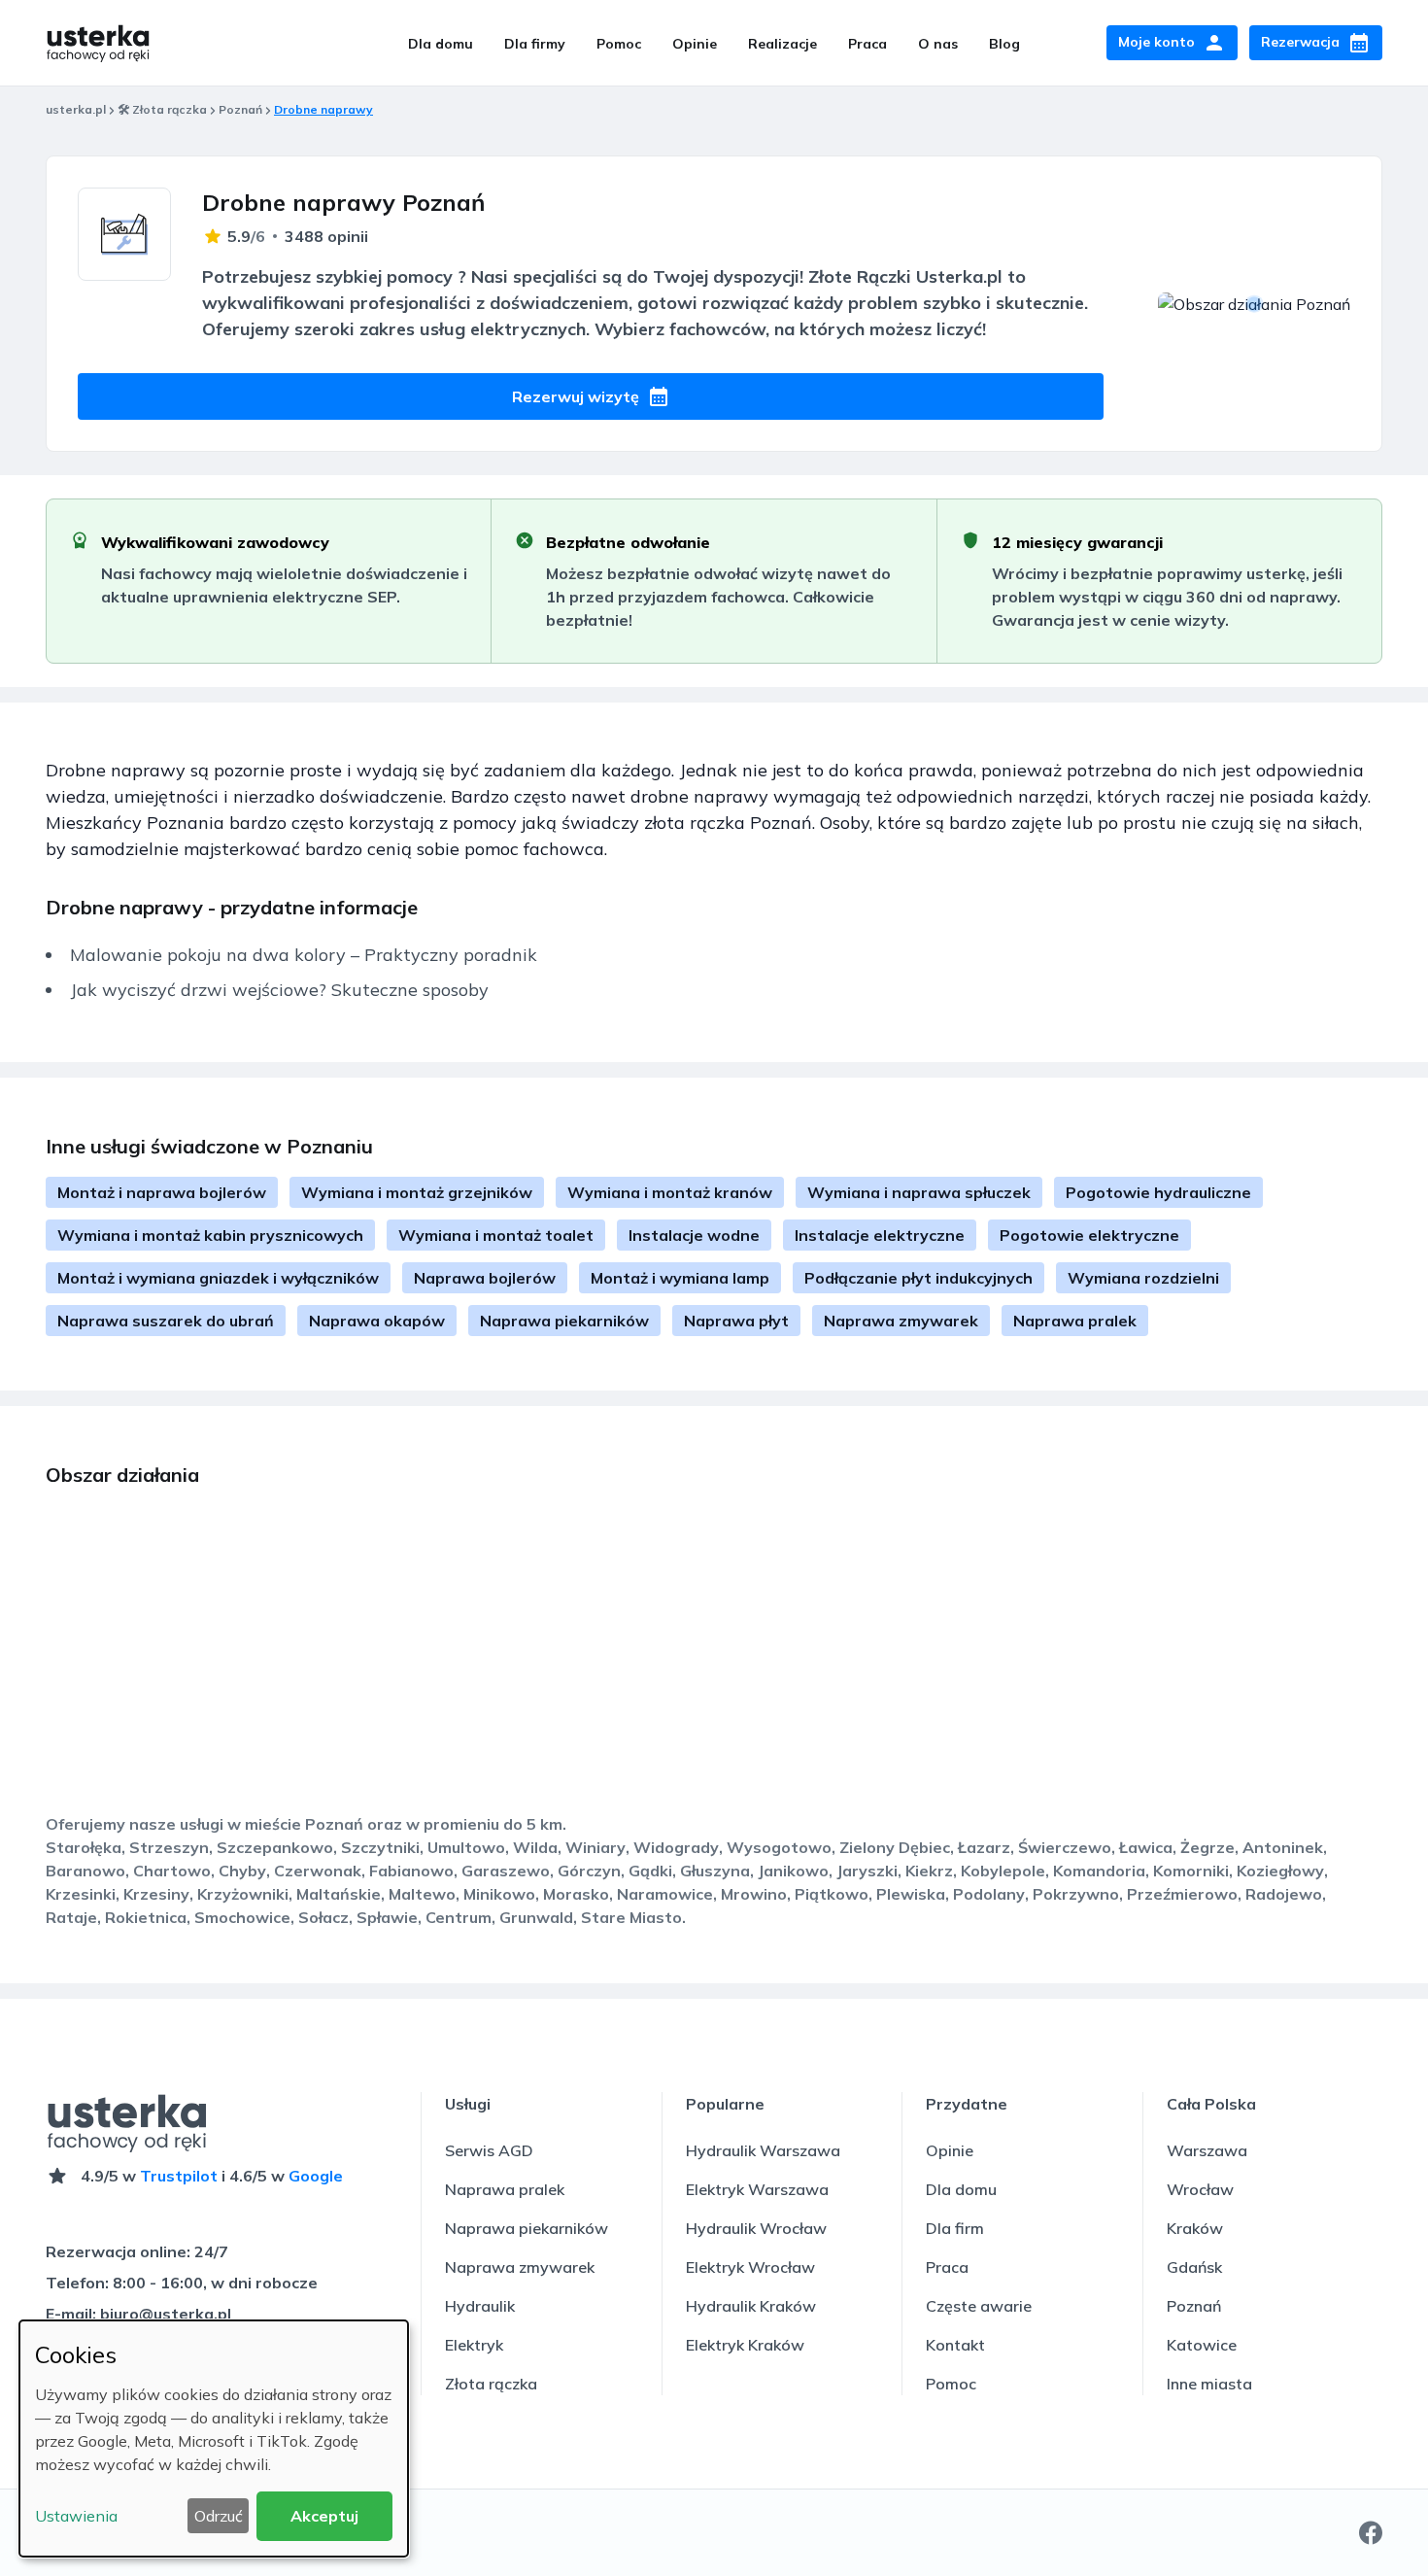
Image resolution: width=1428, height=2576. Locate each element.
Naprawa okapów (377, 1321)
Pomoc (619, 44)
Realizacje (782, 44)
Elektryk (474, 2345)
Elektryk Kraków (745, 2345)
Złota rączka (491, 2384)
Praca (867, 44)
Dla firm (955, 2228)
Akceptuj (324, 2516)
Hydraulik (480, 2306)
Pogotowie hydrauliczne (1158, 1192)
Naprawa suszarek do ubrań (166, 1321)
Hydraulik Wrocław (756, 2228)
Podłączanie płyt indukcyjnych (918, 1278)
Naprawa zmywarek (901, 1321)
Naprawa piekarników (564, 1321)
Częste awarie (979, 2306)
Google (316, 2176)
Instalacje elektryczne (880, 1235)
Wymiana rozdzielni (1143, 1278)
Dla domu (441, 44)
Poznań (240, 109)
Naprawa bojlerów (485, 1278)
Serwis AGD (489, 2150)
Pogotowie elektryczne (1089, 1235)
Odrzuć (219, 2516)
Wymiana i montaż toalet (496, 1235)
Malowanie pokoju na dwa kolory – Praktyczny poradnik (304, 955)
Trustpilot (179, 2176)
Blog (1004, 44)
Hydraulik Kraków (751, 2306)
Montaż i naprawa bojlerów (162, 1192)
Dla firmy (535, 44)
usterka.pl (76, 109)
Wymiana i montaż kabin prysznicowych (210, 1235)
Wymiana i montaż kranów (670, 1192)
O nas (938, 44)
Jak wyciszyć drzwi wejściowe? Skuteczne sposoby (279, 990)
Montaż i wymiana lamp (680, 1278)
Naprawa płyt (736, 1321)
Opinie (695, 44)
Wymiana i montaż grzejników (417, 1192)
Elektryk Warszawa (757, 2189)
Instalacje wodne (694, 1235)
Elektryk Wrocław (750, 2267)
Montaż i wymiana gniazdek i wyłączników (218, 1278)
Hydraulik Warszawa (763, 2150)
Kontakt (955, 2345)
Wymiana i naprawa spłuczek (919, 1192)
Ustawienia (76, 2516)
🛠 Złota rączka (162, 109)
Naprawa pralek (1075, 1321)
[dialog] (214, 2439)
